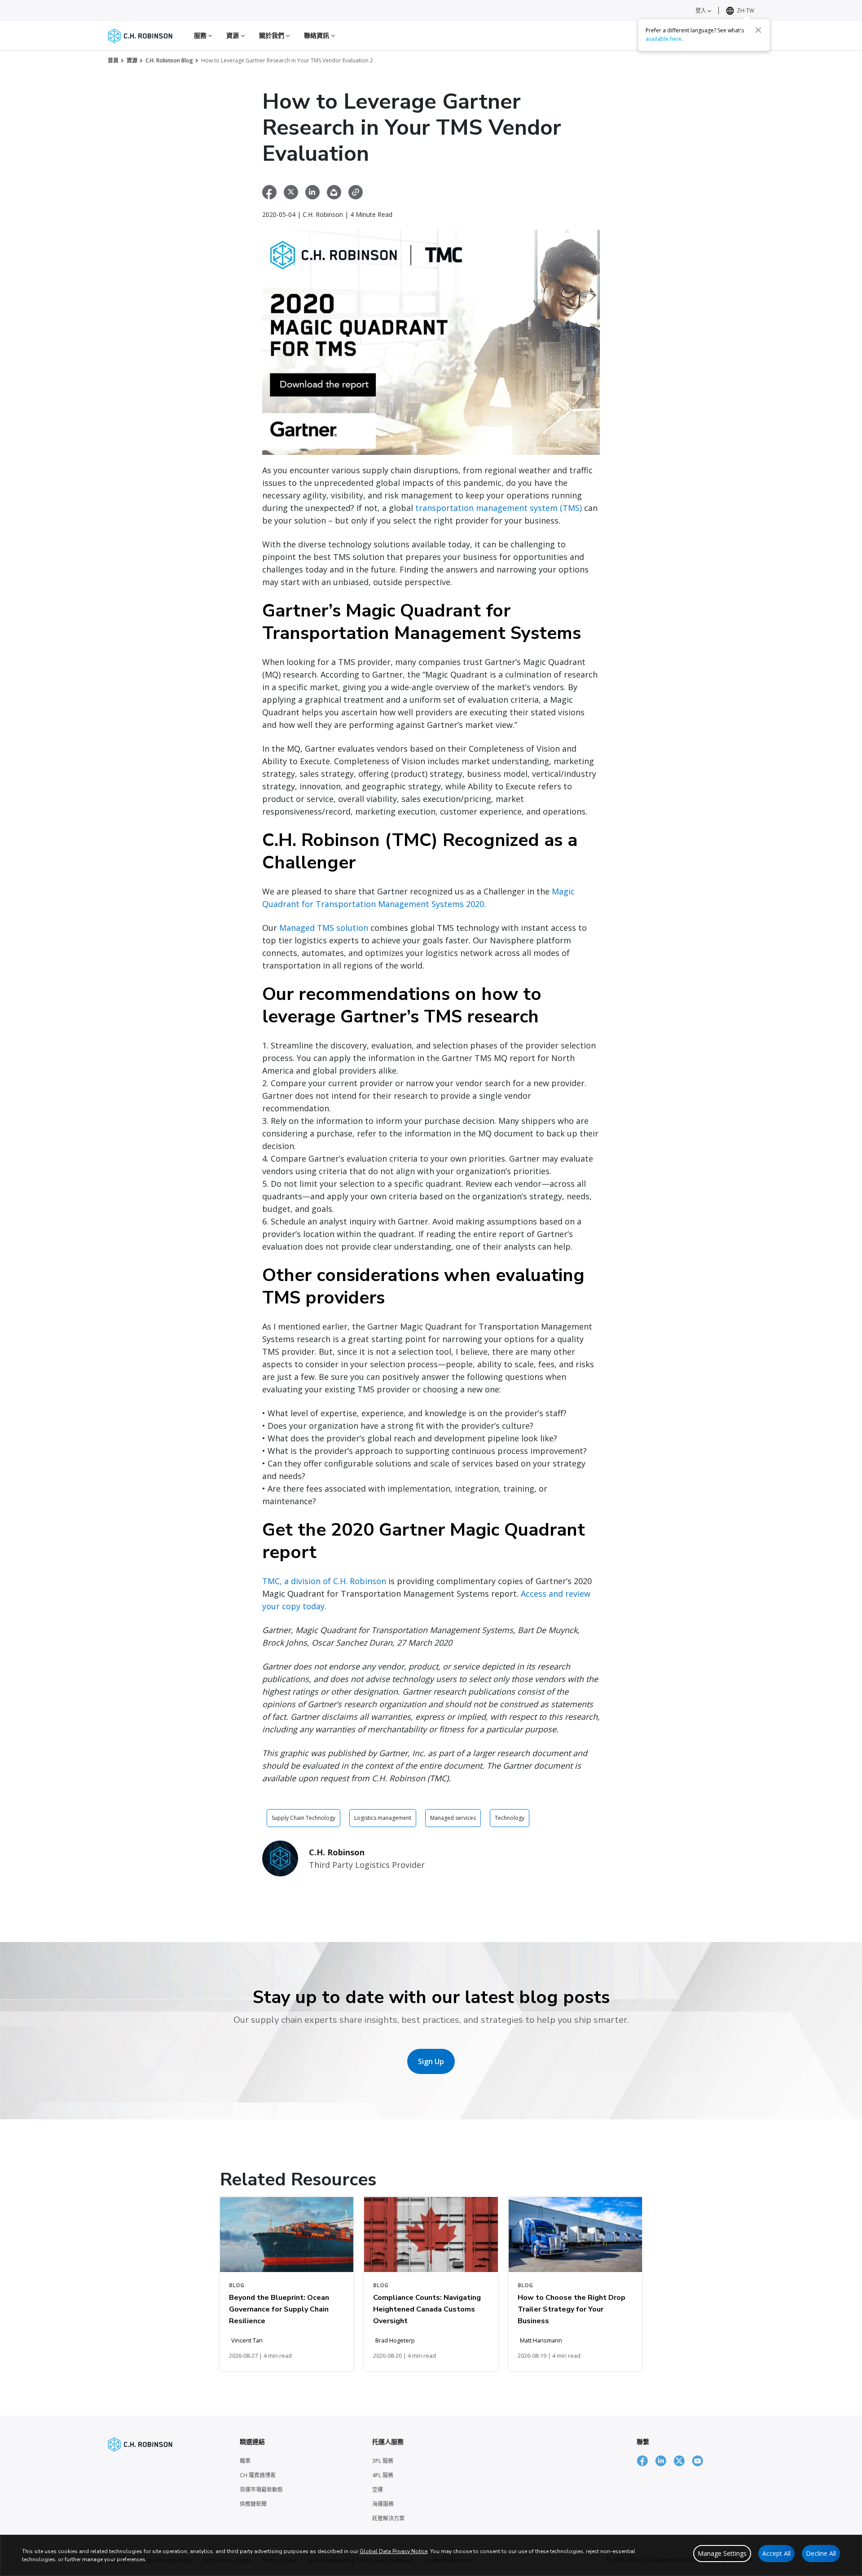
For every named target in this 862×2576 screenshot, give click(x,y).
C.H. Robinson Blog (169, 60)
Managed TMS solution (324, 928)
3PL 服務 (383, 2461)
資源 (132, 60)
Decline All (821, 2553)
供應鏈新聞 (253, 2504)
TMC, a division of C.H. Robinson (324, 1581)
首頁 (113, 60)
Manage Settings (722, 2553)
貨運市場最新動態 (261, 2490)
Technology (510, 1818)
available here (664, 39)
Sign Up (431, 2061)
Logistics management (383, 1818)
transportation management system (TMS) (499, 508)
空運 (378, 2490)
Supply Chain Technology (303, 1818)
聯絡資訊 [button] (318, 35)
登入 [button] (701, 11)
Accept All (776, 2553)
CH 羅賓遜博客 (258, 2475)
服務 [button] (201, 35)
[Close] (758, 30)
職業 (245, 2461)
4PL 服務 (383, 2475)
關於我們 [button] (273, 35)
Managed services (453, 1818)
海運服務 (383, 2504)
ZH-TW (745, 11)
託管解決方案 (388, 2518)
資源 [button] (233, 35)
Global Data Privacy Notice (394, 2551)
